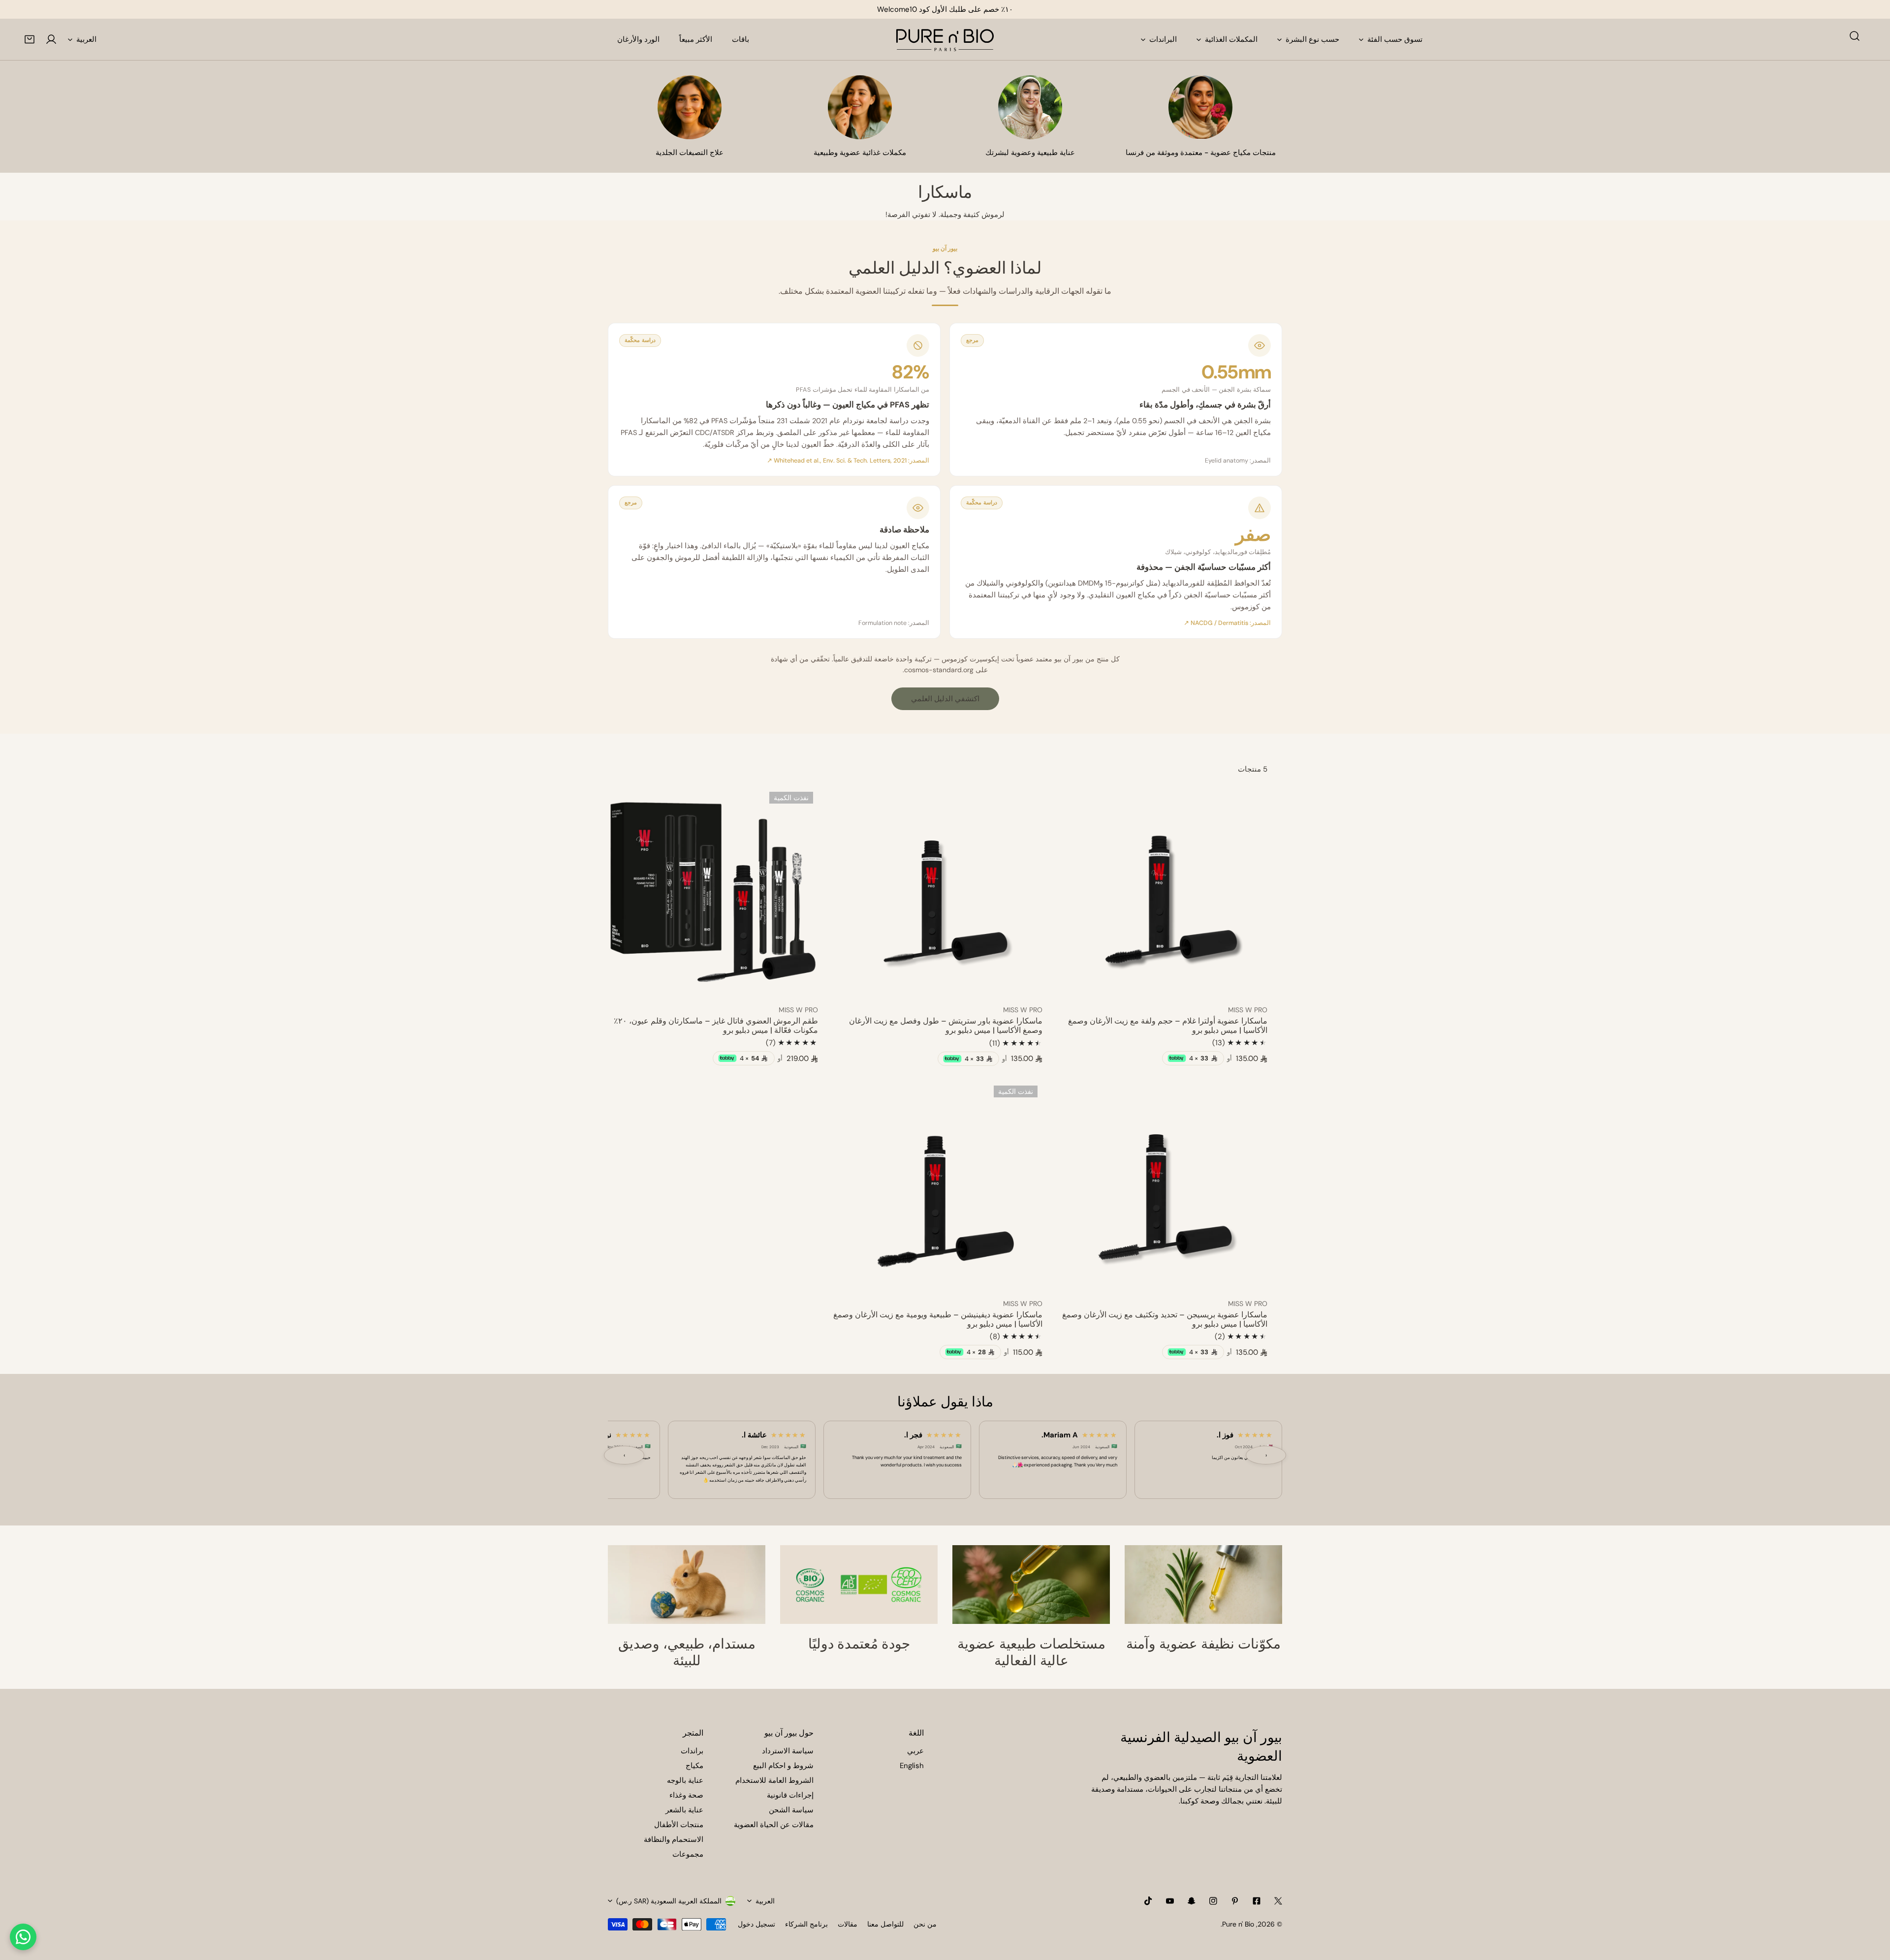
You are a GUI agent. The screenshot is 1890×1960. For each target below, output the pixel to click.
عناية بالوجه (685, 1780)
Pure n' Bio (1238, 1924)
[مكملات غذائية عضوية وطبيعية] (860, 107)
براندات (692, 1751)
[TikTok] (1148, 1901)
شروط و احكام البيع (783, 1766)
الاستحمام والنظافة (674, 1839)
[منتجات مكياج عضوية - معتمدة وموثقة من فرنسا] (1200, 107)
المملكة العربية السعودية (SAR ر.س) (669, 1901)
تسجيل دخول (756, 1924)
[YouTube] (1170, 1901)
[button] (30, 39)
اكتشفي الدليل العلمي (945, 699)
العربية (86, 39)
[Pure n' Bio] (945, 39)
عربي (915, 1751)
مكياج (694, 1766)
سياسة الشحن (791, 1810)
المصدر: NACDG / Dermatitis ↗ (1227, 623)
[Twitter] (1278, 1901)
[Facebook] (1257, 1901)
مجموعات (688, 1854)
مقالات (848, 1924)
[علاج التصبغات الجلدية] (690, 107)
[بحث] (1855, 36)
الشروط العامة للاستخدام (774, 1780)
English (912, 1766)
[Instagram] (1213, 1901)
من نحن (925, 1924)
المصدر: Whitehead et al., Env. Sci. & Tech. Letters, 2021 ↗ (848, 461)
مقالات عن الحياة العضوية (774, 1825)
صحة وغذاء (686, 1795)
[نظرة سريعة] (1076, 985)
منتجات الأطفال (679, 1825)
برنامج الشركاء (806, 1924)
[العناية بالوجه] (1030, 107)
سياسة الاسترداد (788, 1751)
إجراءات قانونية (790, 1795)
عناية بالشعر (684, 1810)
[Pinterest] (1235, 1901)
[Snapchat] (1192, 1901)
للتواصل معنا (885, 1924)
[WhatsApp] (23, 1937)
